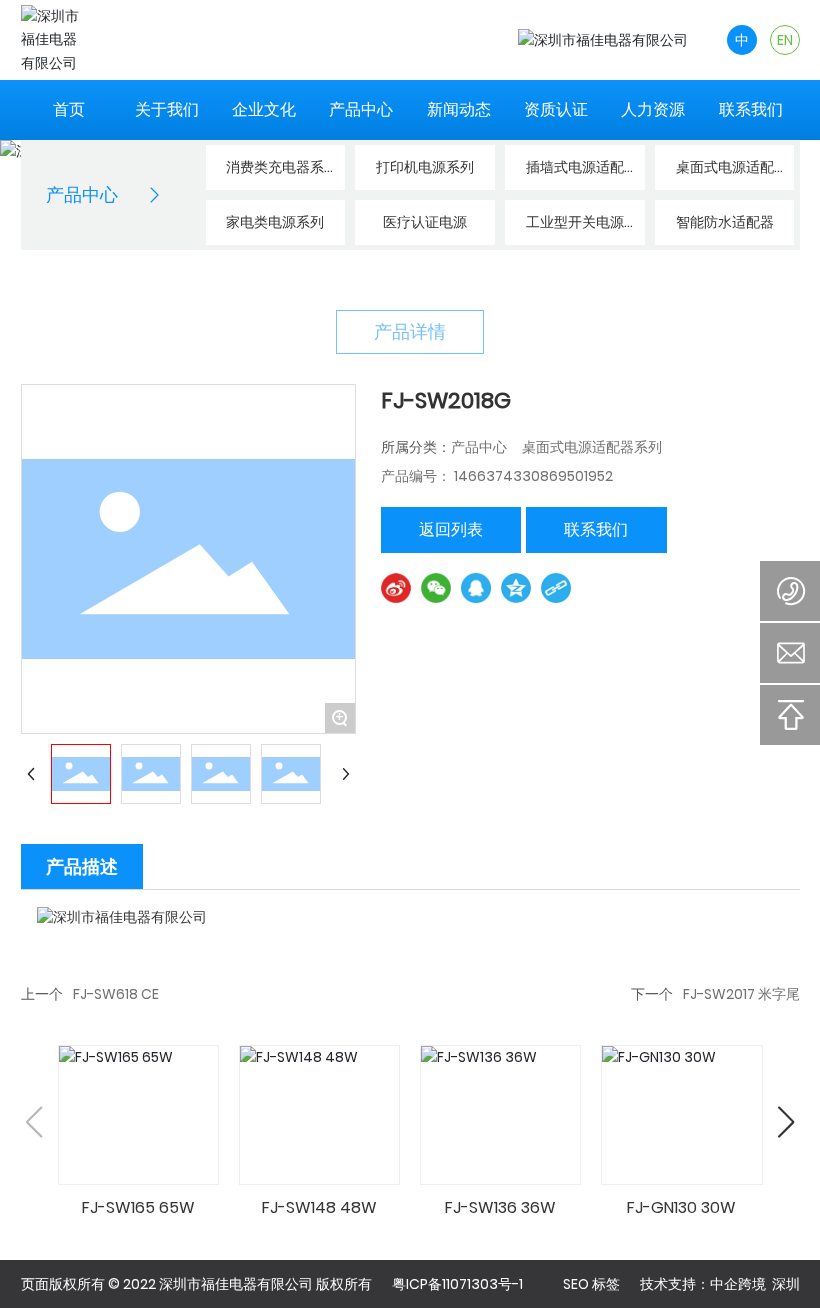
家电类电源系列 (275, 222)
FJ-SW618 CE (116, 994)
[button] (786, 1122)
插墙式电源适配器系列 (575, 173)
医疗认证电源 (425, 222)
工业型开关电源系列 (575, 228)
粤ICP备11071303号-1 (457, 1284)
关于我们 (167, 109)
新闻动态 (459, 109)
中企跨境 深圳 (755, 1284)
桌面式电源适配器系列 (725, 173)
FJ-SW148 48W (319, 1207)
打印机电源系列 (425, 167)
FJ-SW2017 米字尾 (741, 994)
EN (785, 40)
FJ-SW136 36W (500, 1207)
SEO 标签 (591, 1284)
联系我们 (751, 109)
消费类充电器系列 (275, 173)
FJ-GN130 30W (681, 1207)
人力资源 (653, 109)
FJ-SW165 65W (138, 1207)
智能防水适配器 (725, 222)
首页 (69, 109)
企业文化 (264, 109)
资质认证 (556, 109)
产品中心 (361, 109)
